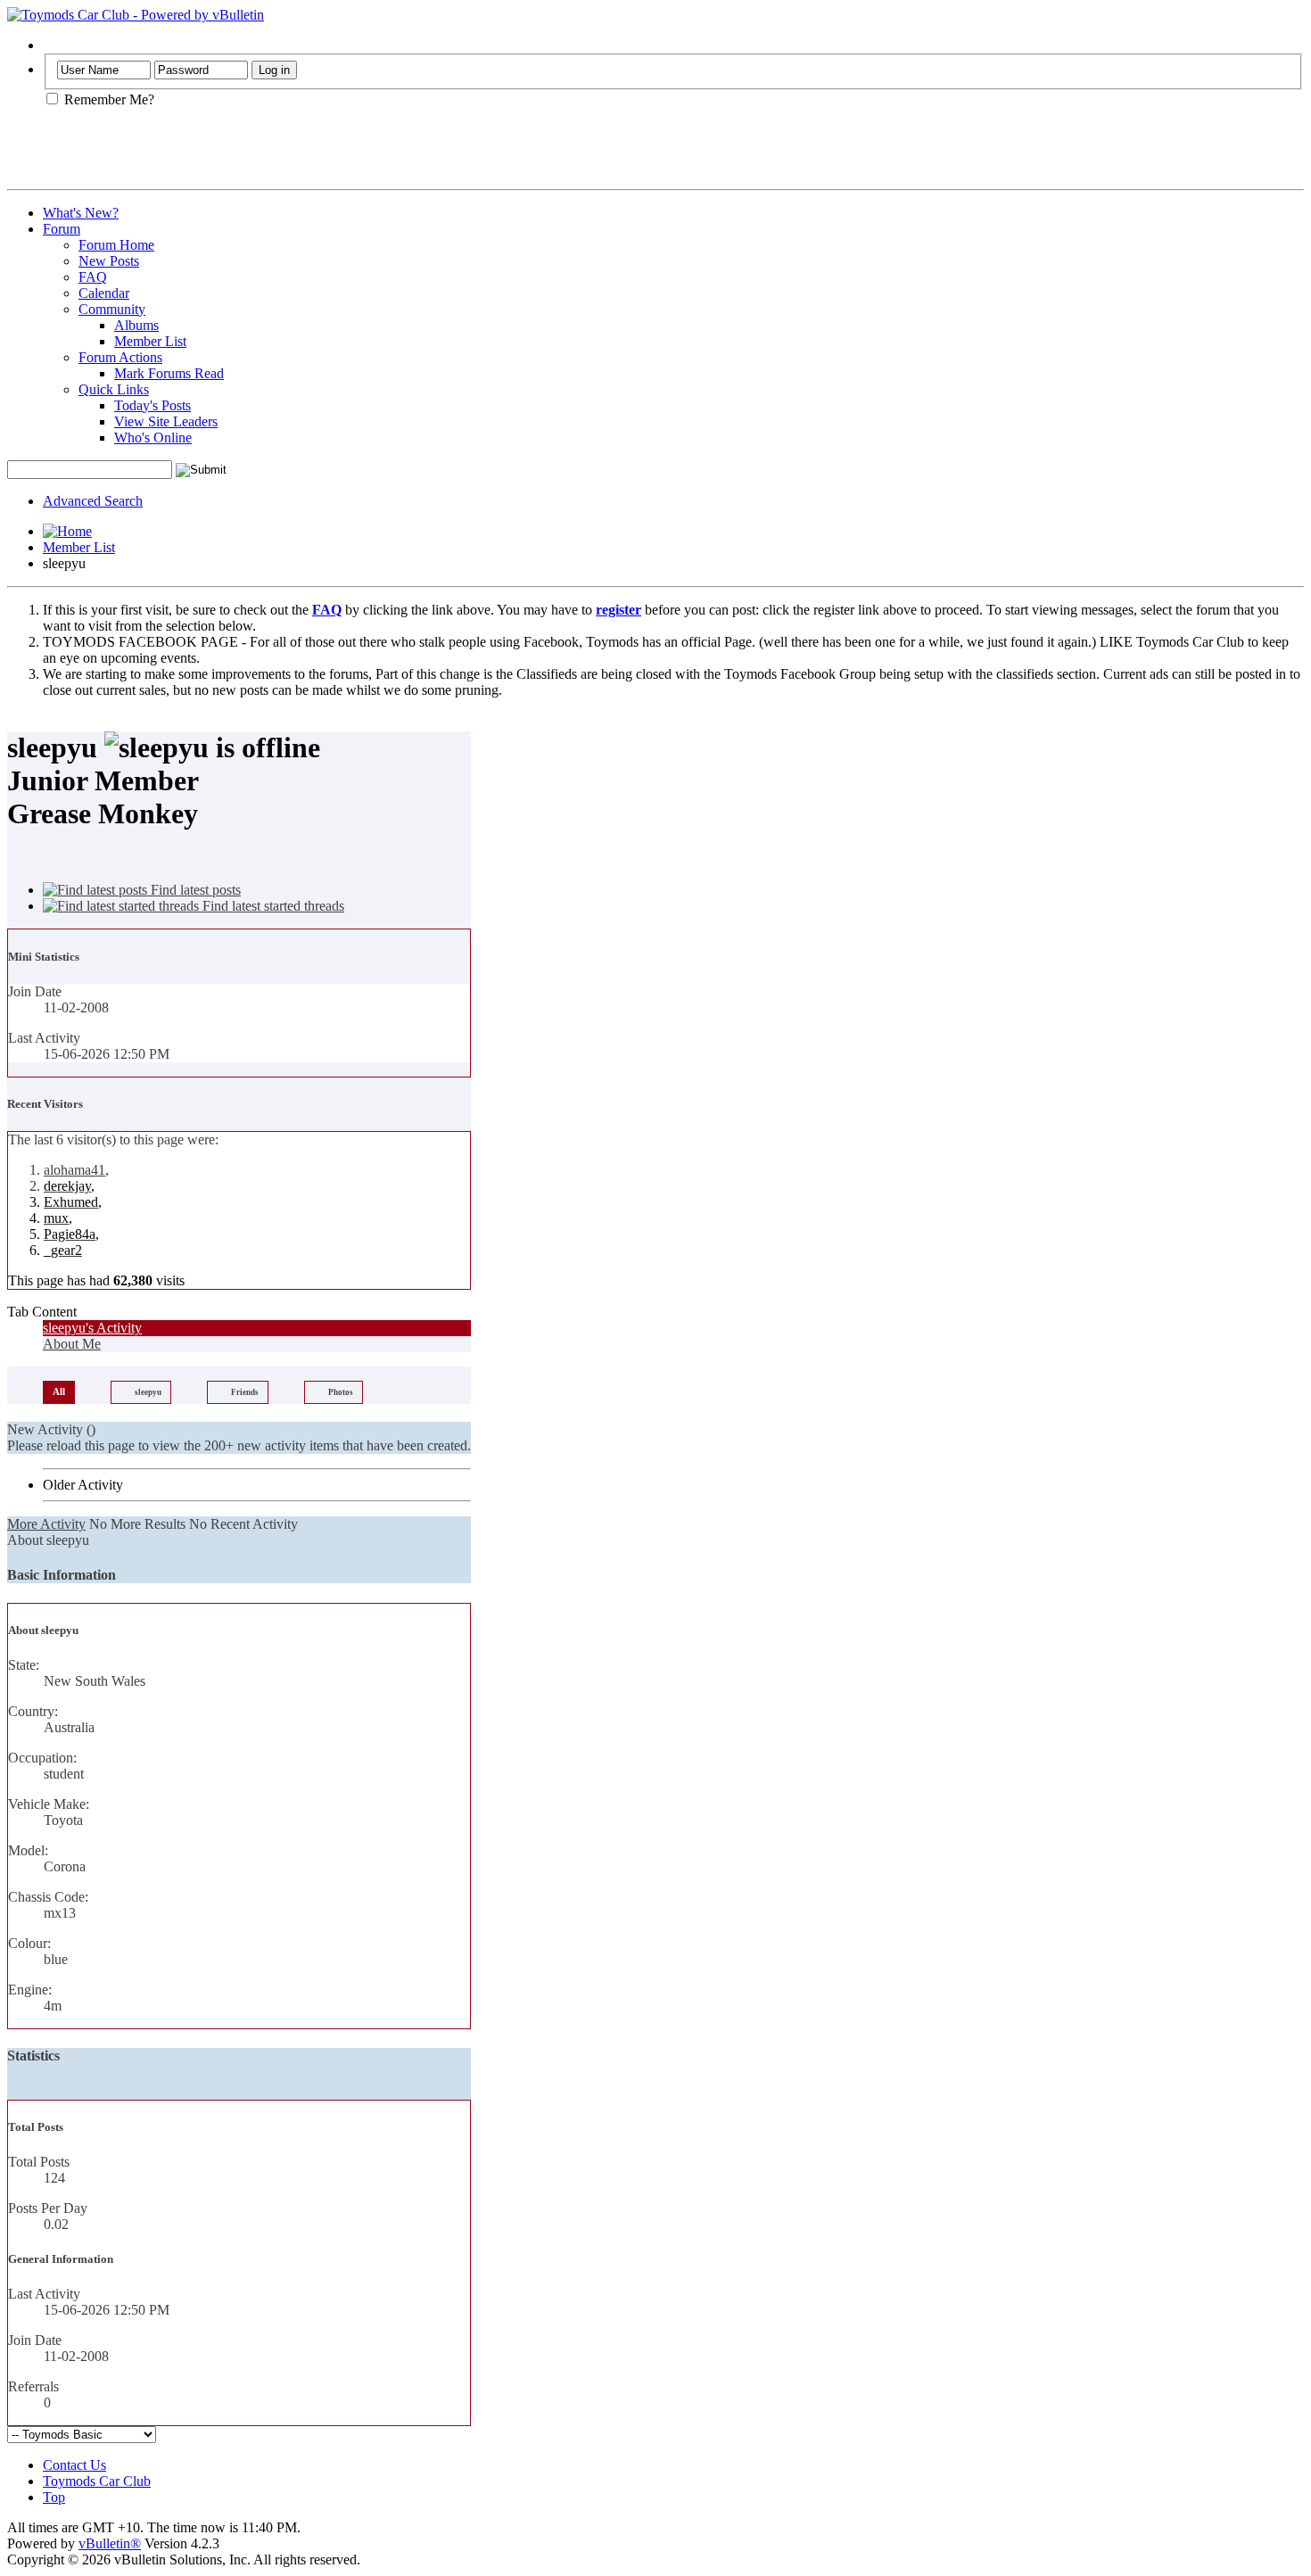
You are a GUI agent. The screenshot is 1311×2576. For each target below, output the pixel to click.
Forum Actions (120, 357)
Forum (62, 229)
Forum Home (116, 245)
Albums (136, 325)
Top (54, 2497)
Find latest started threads (272, 906)
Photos (341, 1392)
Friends (245, 1392)
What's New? (81, 213)
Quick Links (114, 389)
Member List (150, 341)
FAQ (93, 277)
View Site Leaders (166, 421)
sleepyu (148, 1392)
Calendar (104, 293)
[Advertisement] (216, 155)
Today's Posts (153, 405)
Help (57, 45)
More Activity (46, 1524)
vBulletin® (110, 2543)
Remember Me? (107, 99)
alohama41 (74, 1170)
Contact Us (74, 2465)
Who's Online (153, 438)
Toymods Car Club (97, 2481)
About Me (72, 1344)
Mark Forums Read (169, 373)
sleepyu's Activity (92, 1328)
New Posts (109, 261)
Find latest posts (194, 890)
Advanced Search (93, 501)
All (59, 1391)
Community (112, 309)
